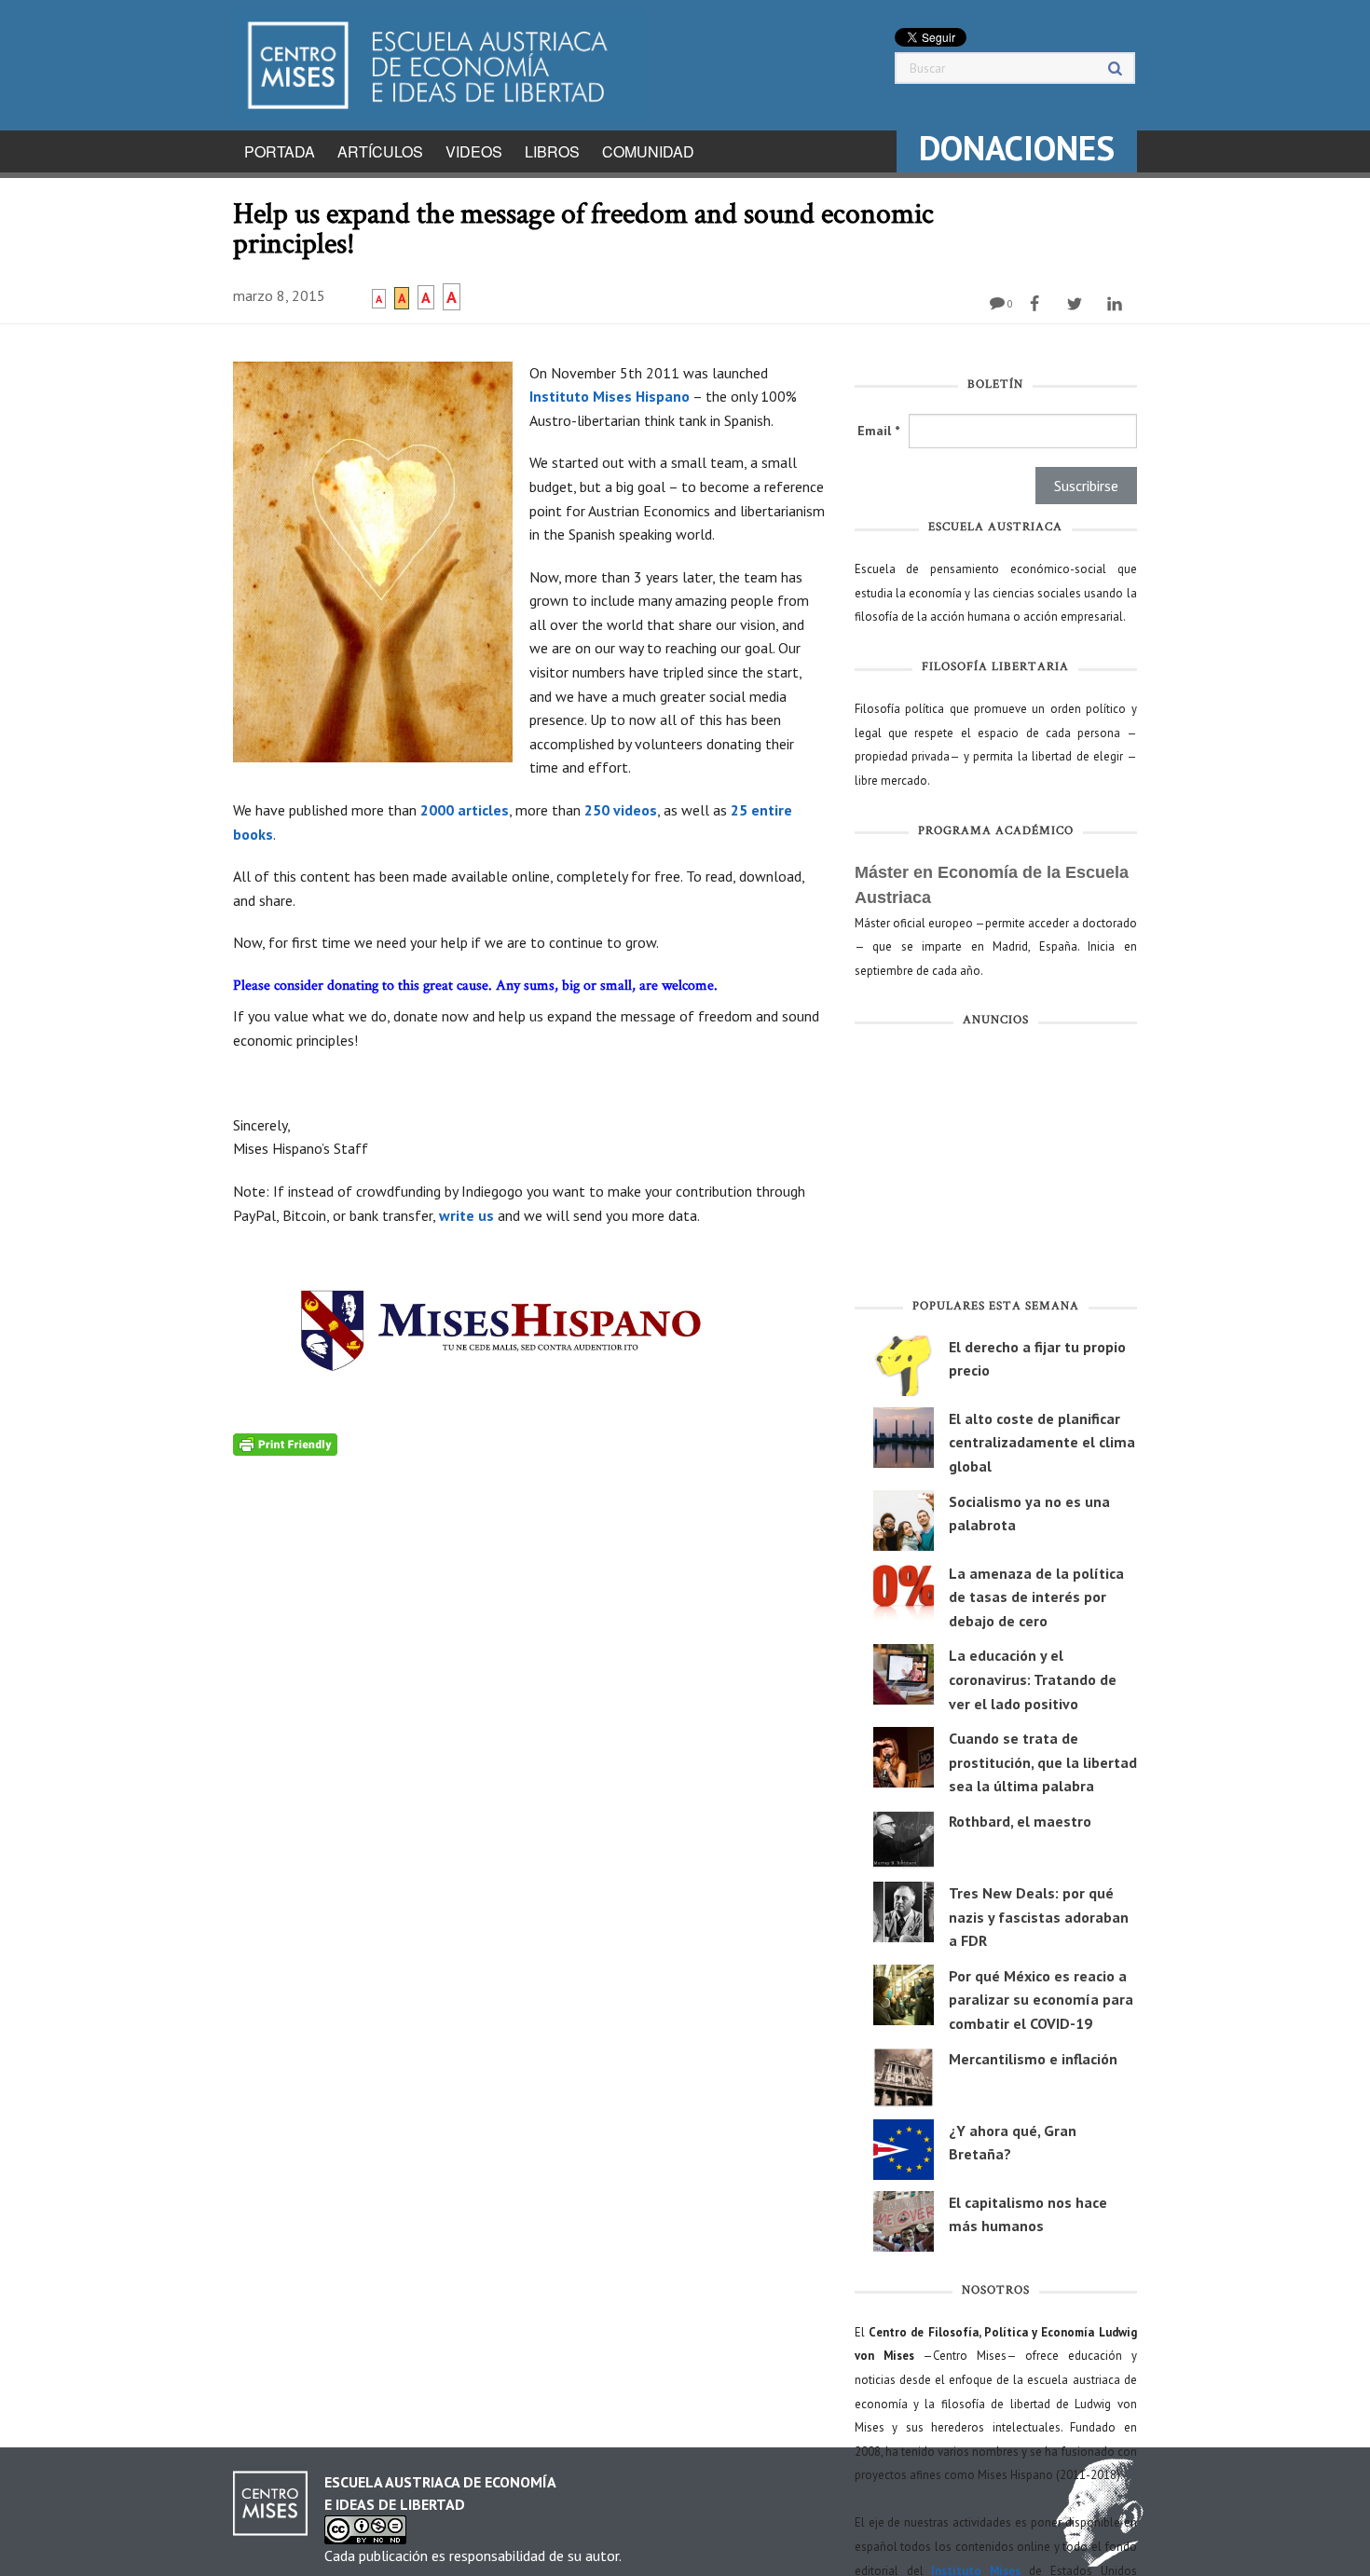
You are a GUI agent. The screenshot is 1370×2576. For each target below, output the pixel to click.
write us (466, 1215)
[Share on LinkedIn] (1117, 304)
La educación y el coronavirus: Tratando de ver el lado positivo (1033, 1679)
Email (878, 431)
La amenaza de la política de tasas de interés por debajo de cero (1036, 1597)
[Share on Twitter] (1077, 304)
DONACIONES (1017, 148)
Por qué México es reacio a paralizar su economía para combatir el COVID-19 (1041, 2000)
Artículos (380, 151)
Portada (280, 151)
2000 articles (465, 810)
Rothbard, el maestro (1020, 1821)
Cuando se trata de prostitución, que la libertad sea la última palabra (1043, 1762)
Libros (552, 151)
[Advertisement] (996, 1167)
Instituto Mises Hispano (610, 396)
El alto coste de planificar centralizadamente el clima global (1042, 1442)
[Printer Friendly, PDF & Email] (285, 1443)
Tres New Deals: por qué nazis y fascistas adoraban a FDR (1039, 1917)
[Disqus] (530, 1689)
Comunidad (648, 151)
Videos (474, 151)
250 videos (621, 810)
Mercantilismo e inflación (1033, 2059)
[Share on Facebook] (1037, 304)
